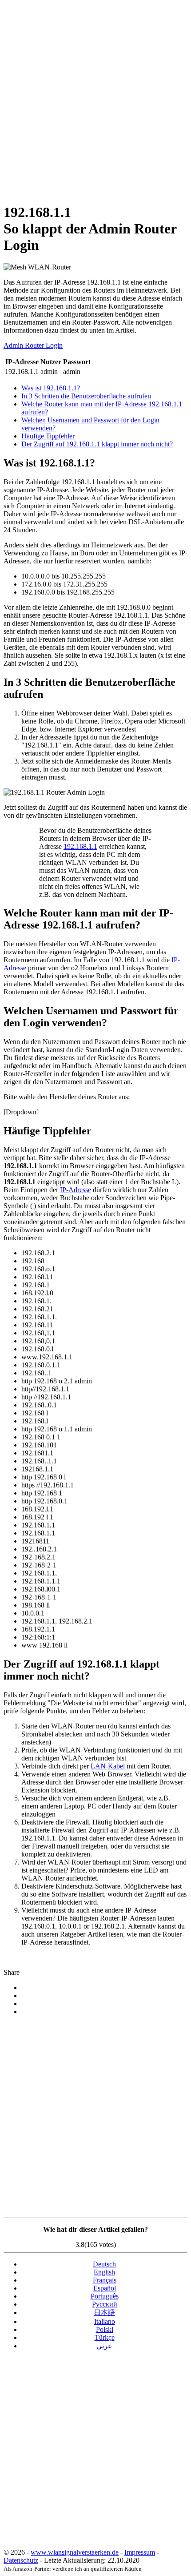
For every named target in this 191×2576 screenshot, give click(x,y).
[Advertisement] (95, 99)
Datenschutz (21, 2560)
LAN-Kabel (108, 1766)
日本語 (104, 2313)
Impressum (140, 2552)
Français (105, 2280)
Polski (105, 2329)
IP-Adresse (76, 1190)
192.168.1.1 (80, 846)
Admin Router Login (33, 345)
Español (105, 2288)
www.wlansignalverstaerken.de (75, 2552)
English (104, 2272)
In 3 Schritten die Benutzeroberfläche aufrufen (86, 396)
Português (105, 2296)
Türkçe (105, 2337)
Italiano (105, 2321)
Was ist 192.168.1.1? (51, 388)
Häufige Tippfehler (48, 436)
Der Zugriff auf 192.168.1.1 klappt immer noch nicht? (97, 444)
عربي (104, 2346)
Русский (105, 2304)
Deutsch (104, 2264)
